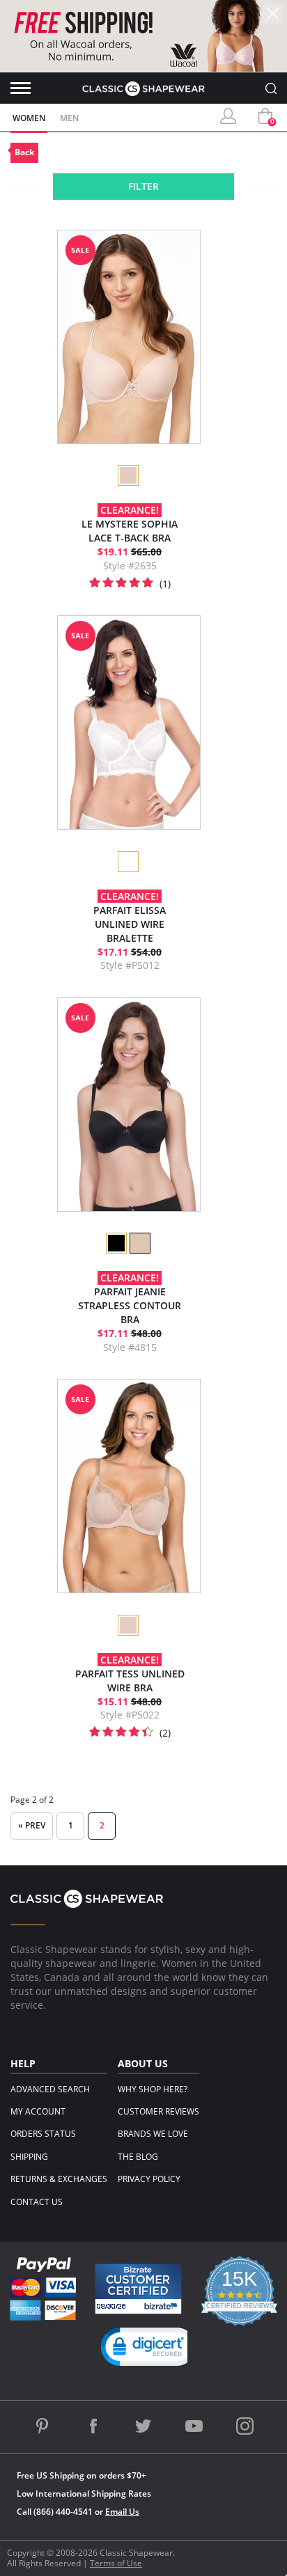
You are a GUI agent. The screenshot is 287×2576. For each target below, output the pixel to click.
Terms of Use (116, 2563)
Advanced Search (50, 2089)
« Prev (32, 1825)
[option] (127, 475)
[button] (149, 2350)
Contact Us (37, 2202)
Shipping (29, 2157)
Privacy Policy (149, 2179)
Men (69, 118)
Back (24, 152)
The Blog (138, 2157)
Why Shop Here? (153, 2089)
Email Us (122, 2512)
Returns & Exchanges (59, 2179)
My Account (38, 2111)
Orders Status (43, 2134)
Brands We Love (153, 2134)
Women (29, 118)
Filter (143, 186)
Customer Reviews (158, 2111)
